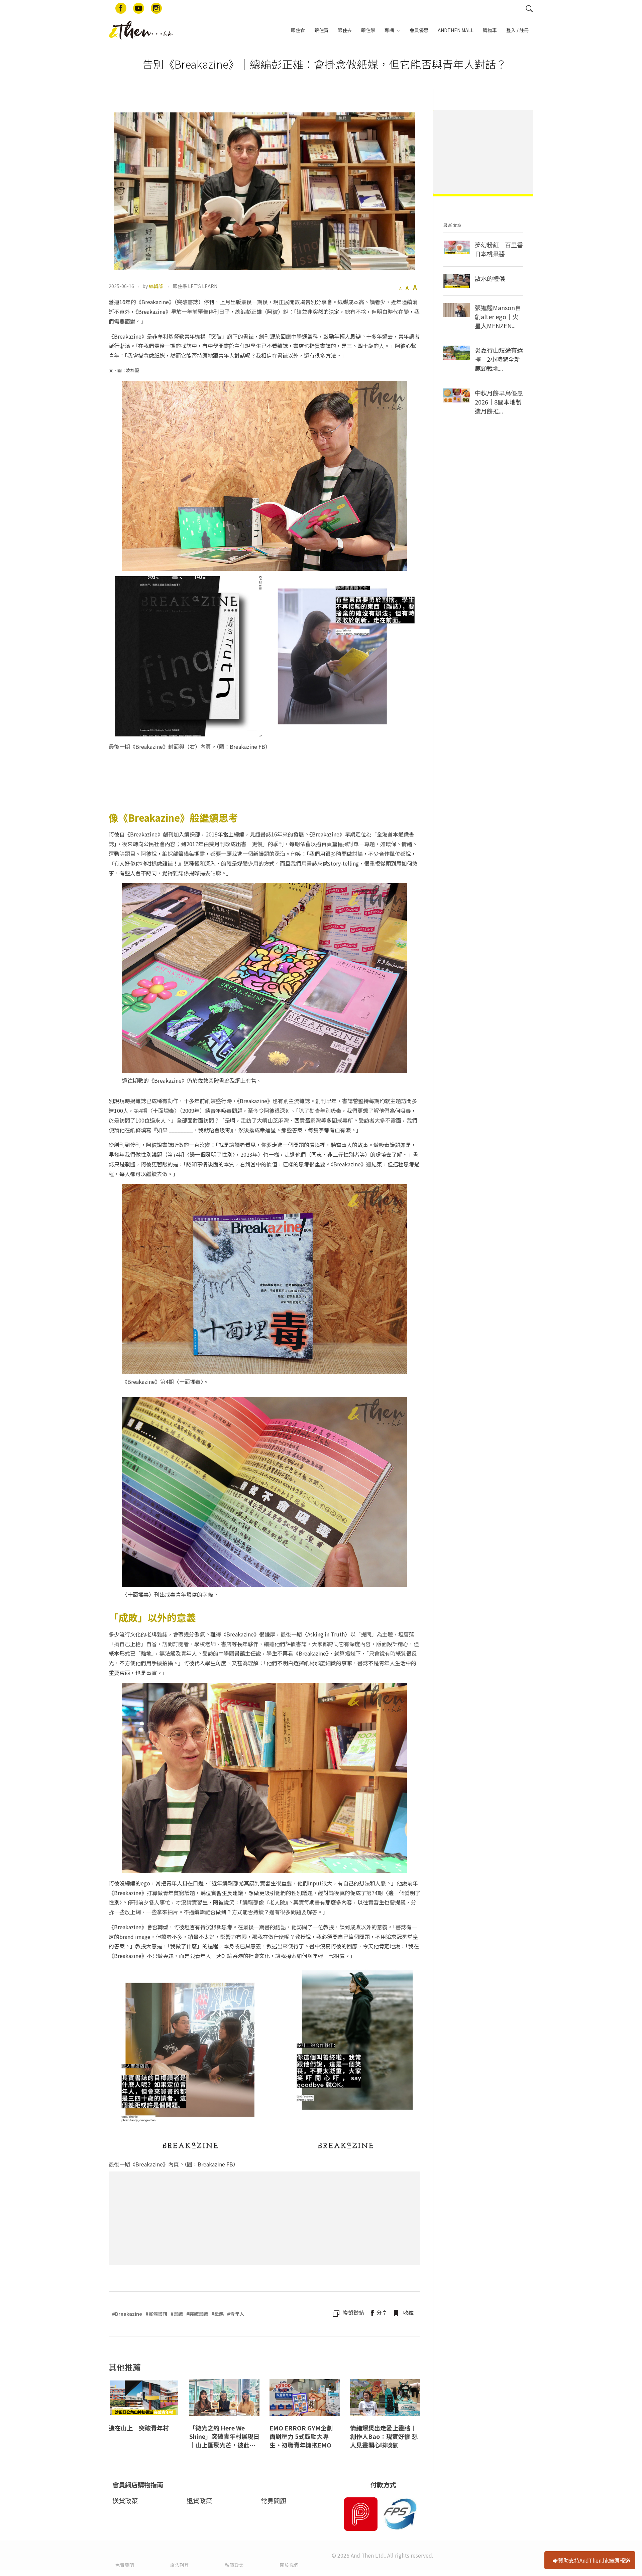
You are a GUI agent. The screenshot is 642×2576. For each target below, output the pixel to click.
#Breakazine (127, 2314)
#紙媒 (218, 2314)
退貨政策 (199, 2501)
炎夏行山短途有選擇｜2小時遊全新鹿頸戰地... (499, 359)
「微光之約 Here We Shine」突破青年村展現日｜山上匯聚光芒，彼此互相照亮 (224, 2437)
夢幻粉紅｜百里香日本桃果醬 (499, 249)
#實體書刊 (156, 2314)
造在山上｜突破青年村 (139, 2428)
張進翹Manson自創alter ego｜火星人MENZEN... (498, 317)
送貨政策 (125, 2501)
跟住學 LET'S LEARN (195, 286)
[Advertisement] (266, 2220)
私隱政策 (234, 2565)
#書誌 (177, 2314)
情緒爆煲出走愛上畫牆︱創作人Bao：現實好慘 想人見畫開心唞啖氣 (384, 2436)
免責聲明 (125, 2565)
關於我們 (289, 2565)
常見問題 (274, 2501)
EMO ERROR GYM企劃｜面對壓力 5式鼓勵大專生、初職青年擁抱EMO (304, 2436)
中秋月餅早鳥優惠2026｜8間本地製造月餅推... (499, 402)
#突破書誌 (197, 2314)
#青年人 (236, 2314)
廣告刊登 (180, 2565)
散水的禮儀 (490, 278)
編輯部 (156, 286)
